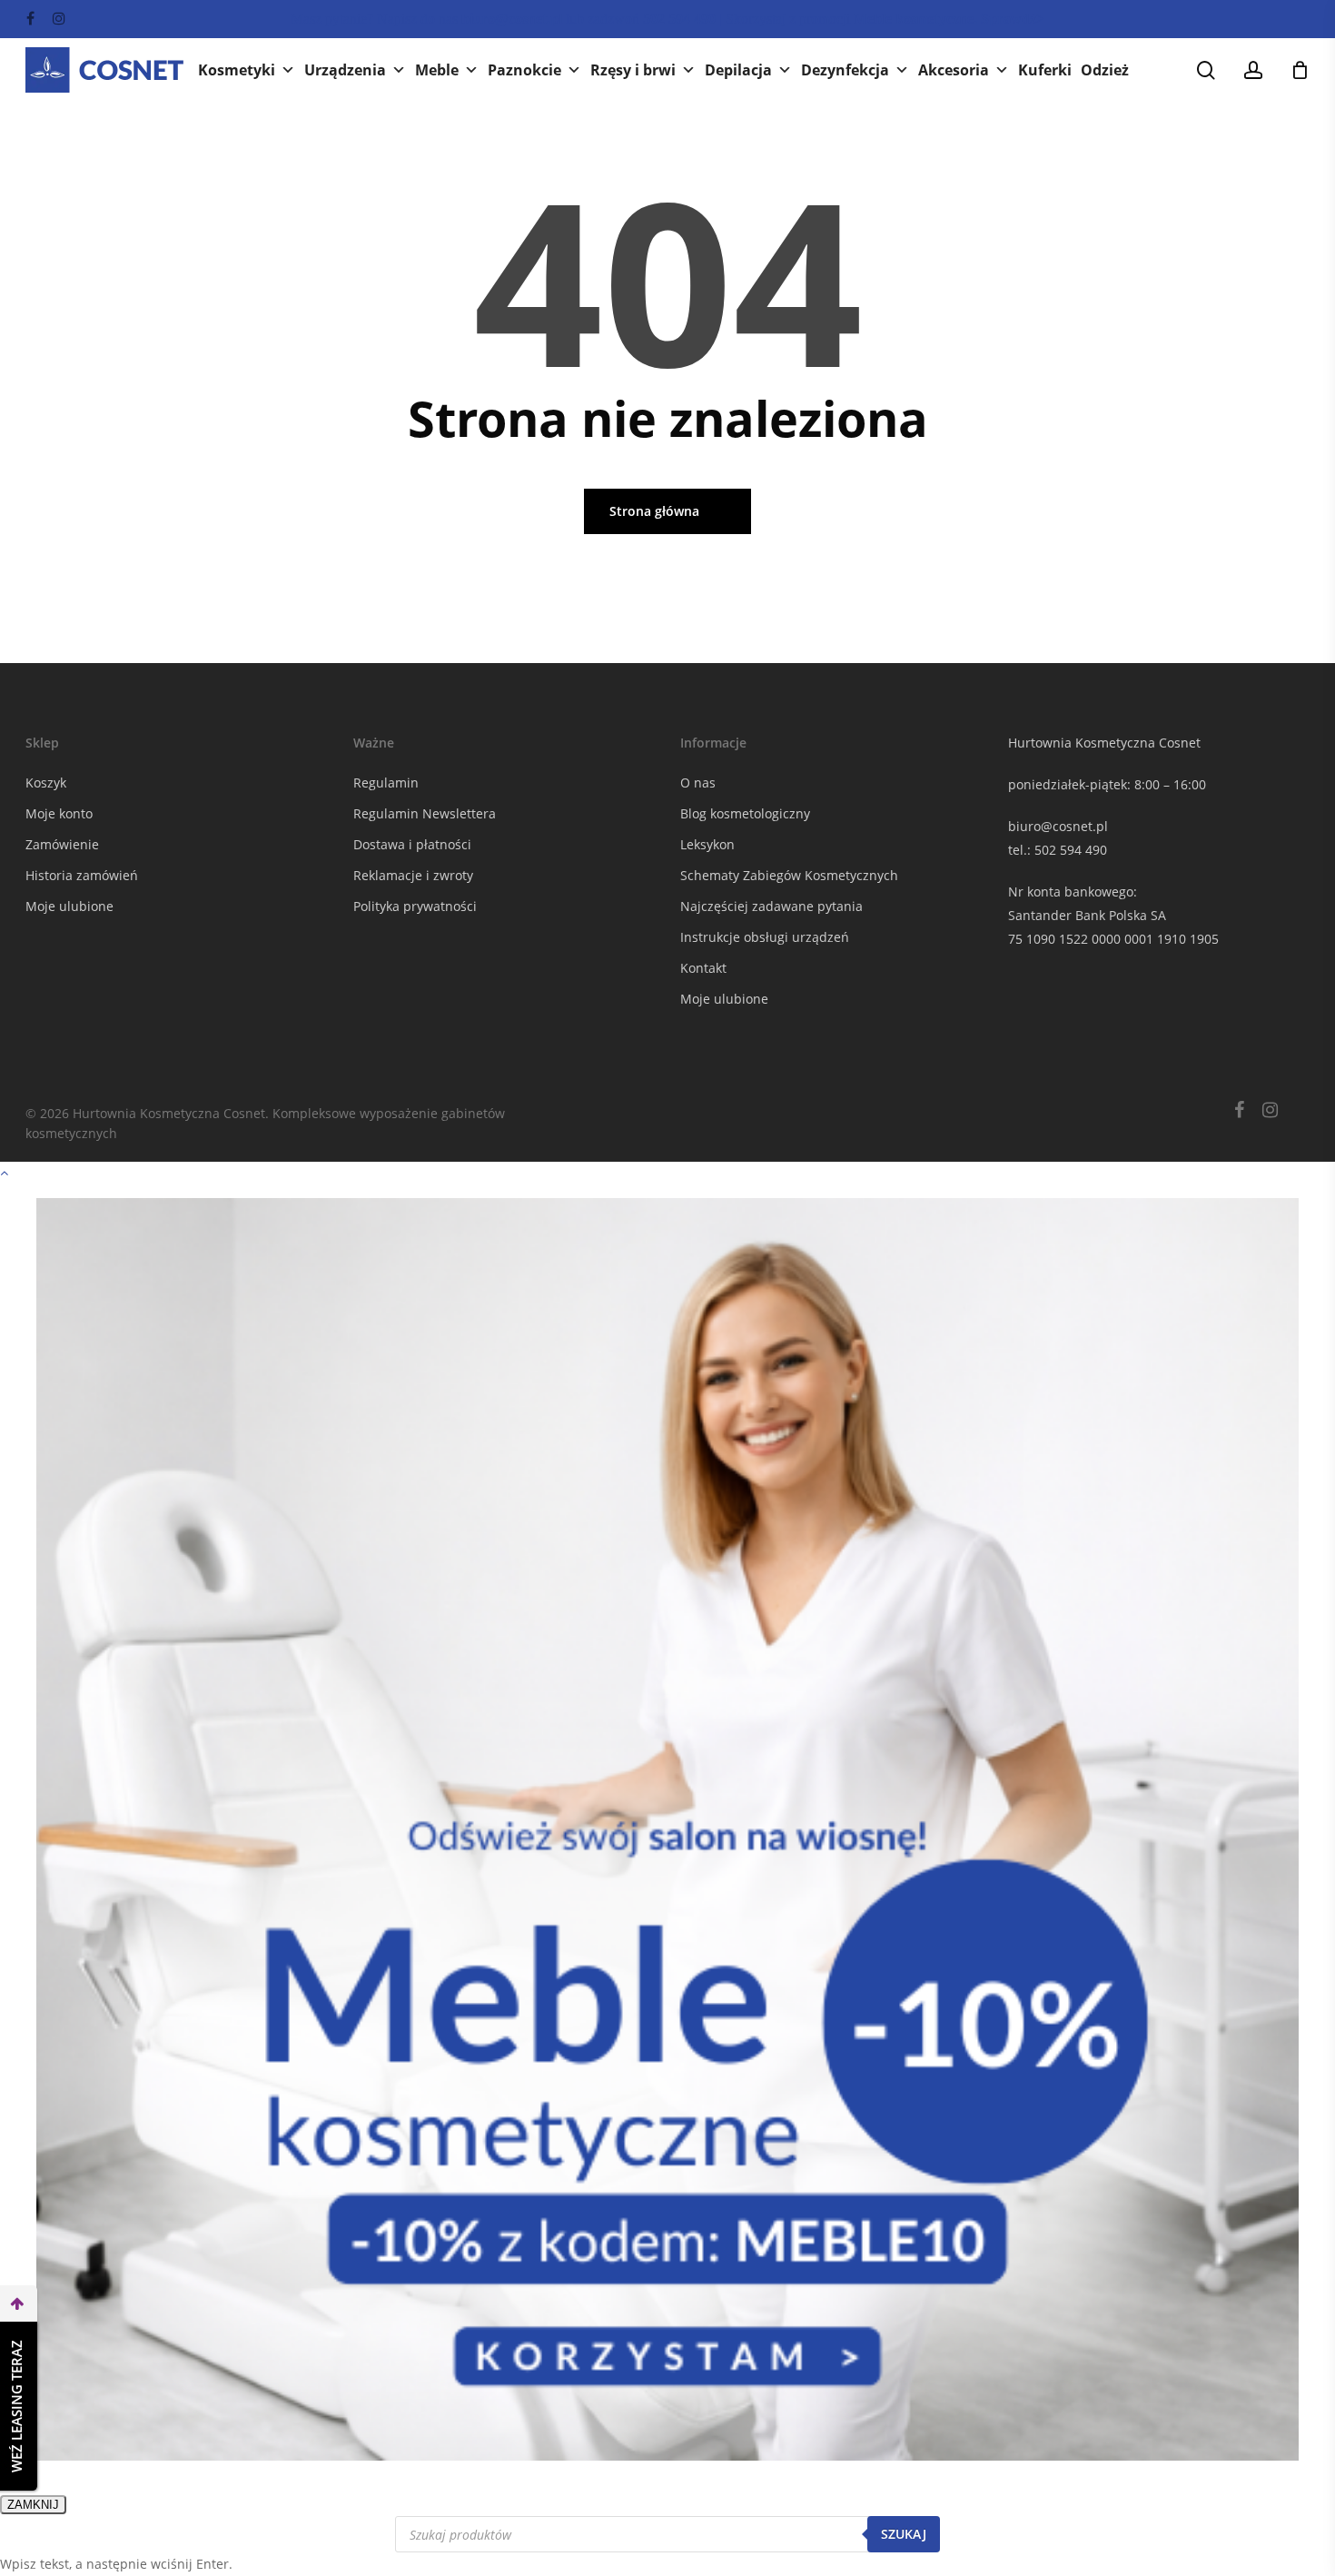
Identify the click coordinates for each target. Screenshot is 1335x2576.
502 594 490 (1071, 850)
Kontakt (703, 968)
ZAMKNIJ (33, 2505)
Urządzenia (345, 70)
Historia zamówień (82, 875)
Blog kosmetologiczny (745, 813)
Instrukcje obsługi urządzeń (765, 937)
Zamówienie (62, 844)
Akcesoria (954, 70)
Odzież (1105, 70)
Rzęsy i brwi (633, 70)
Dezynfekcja (845, 70)
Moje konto (59, 813)
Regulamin (386, 783)
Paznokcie (524, 70)
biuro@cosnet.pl (1058, 826)
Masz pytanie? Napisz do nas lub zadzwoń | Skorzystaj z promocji (667, 19)
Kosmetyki (237, 70)
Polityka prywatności (415, 906)
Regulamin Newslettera (425, 813)
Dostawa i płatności (412, 844)
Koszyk (46, 783)
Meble (437, 70)
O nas (698, 783)
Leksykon (707, 844)
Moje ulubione (69, 906)
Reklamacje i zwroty (413, 875)
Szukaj (904, 2534)
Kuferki (1045, 70)
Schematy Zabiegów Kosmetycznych (789, 875)
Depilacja (738, 70)
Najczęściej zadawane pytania (771, 906)
